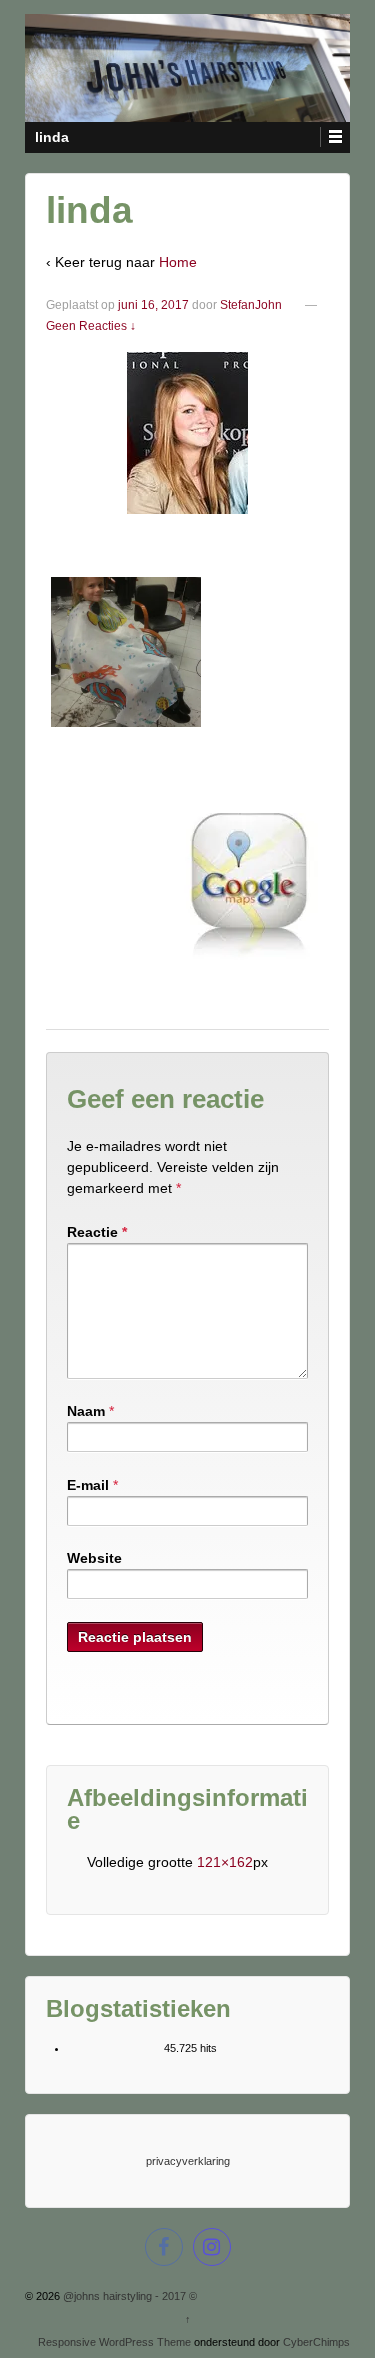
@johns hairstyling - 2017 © (128, 2296)
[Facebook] (164, 2250)
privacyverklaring (188, 2161)
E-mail (88, 1485)
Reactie (97, 1232)
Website (94, 1558)
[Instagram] (212, 2250)
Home (178, 262)
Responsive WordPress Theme (114, 2342)
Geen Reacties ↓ (91, 326)
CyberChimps (316, 2342)
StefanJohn (251, 305)
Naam (86, 1411)
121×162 (225, 1862)
